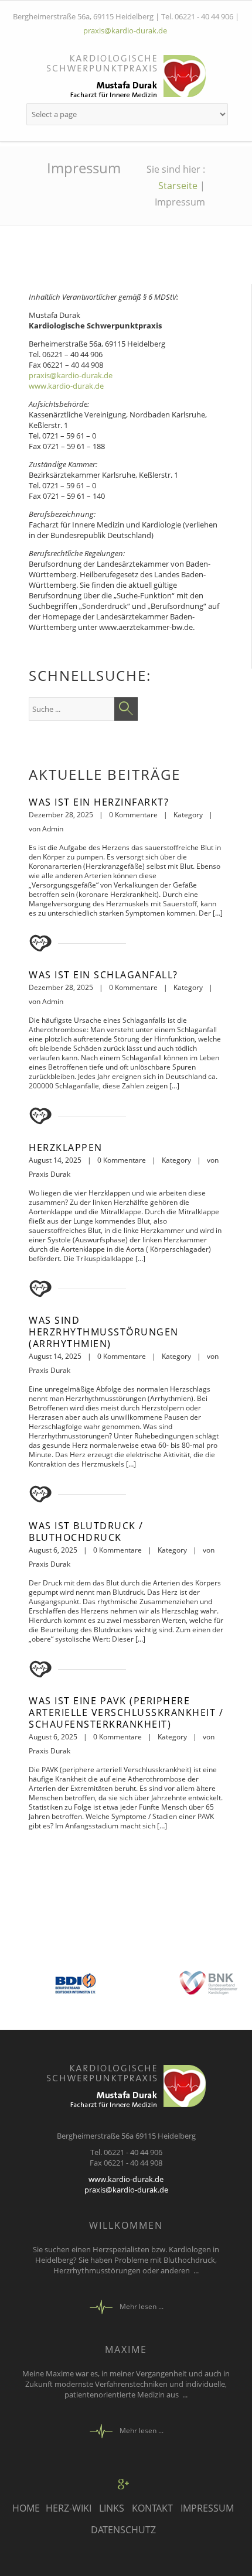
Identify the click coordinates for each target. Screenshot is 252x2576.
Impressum (207, 2508)
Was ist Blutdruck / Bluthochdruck (86, 1532)
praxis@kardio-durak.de (125, 30)
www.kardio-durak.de (66, 386)
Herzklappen (66, 1147)
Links (112, 2508)
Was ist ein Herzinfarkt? (99, 802)
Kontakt (152, 2508)
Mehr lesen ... (142, 2306)
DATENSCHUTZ (123, 2530)
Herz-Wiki (69, 2508)
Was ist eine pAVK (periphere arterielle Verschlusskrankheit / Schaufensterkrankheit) (126, 1712)
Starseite (178, 186)
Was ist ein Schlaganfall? (103, 975)
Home (26, 2508)
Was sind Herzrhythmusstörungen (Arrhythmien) (104, 1332)
